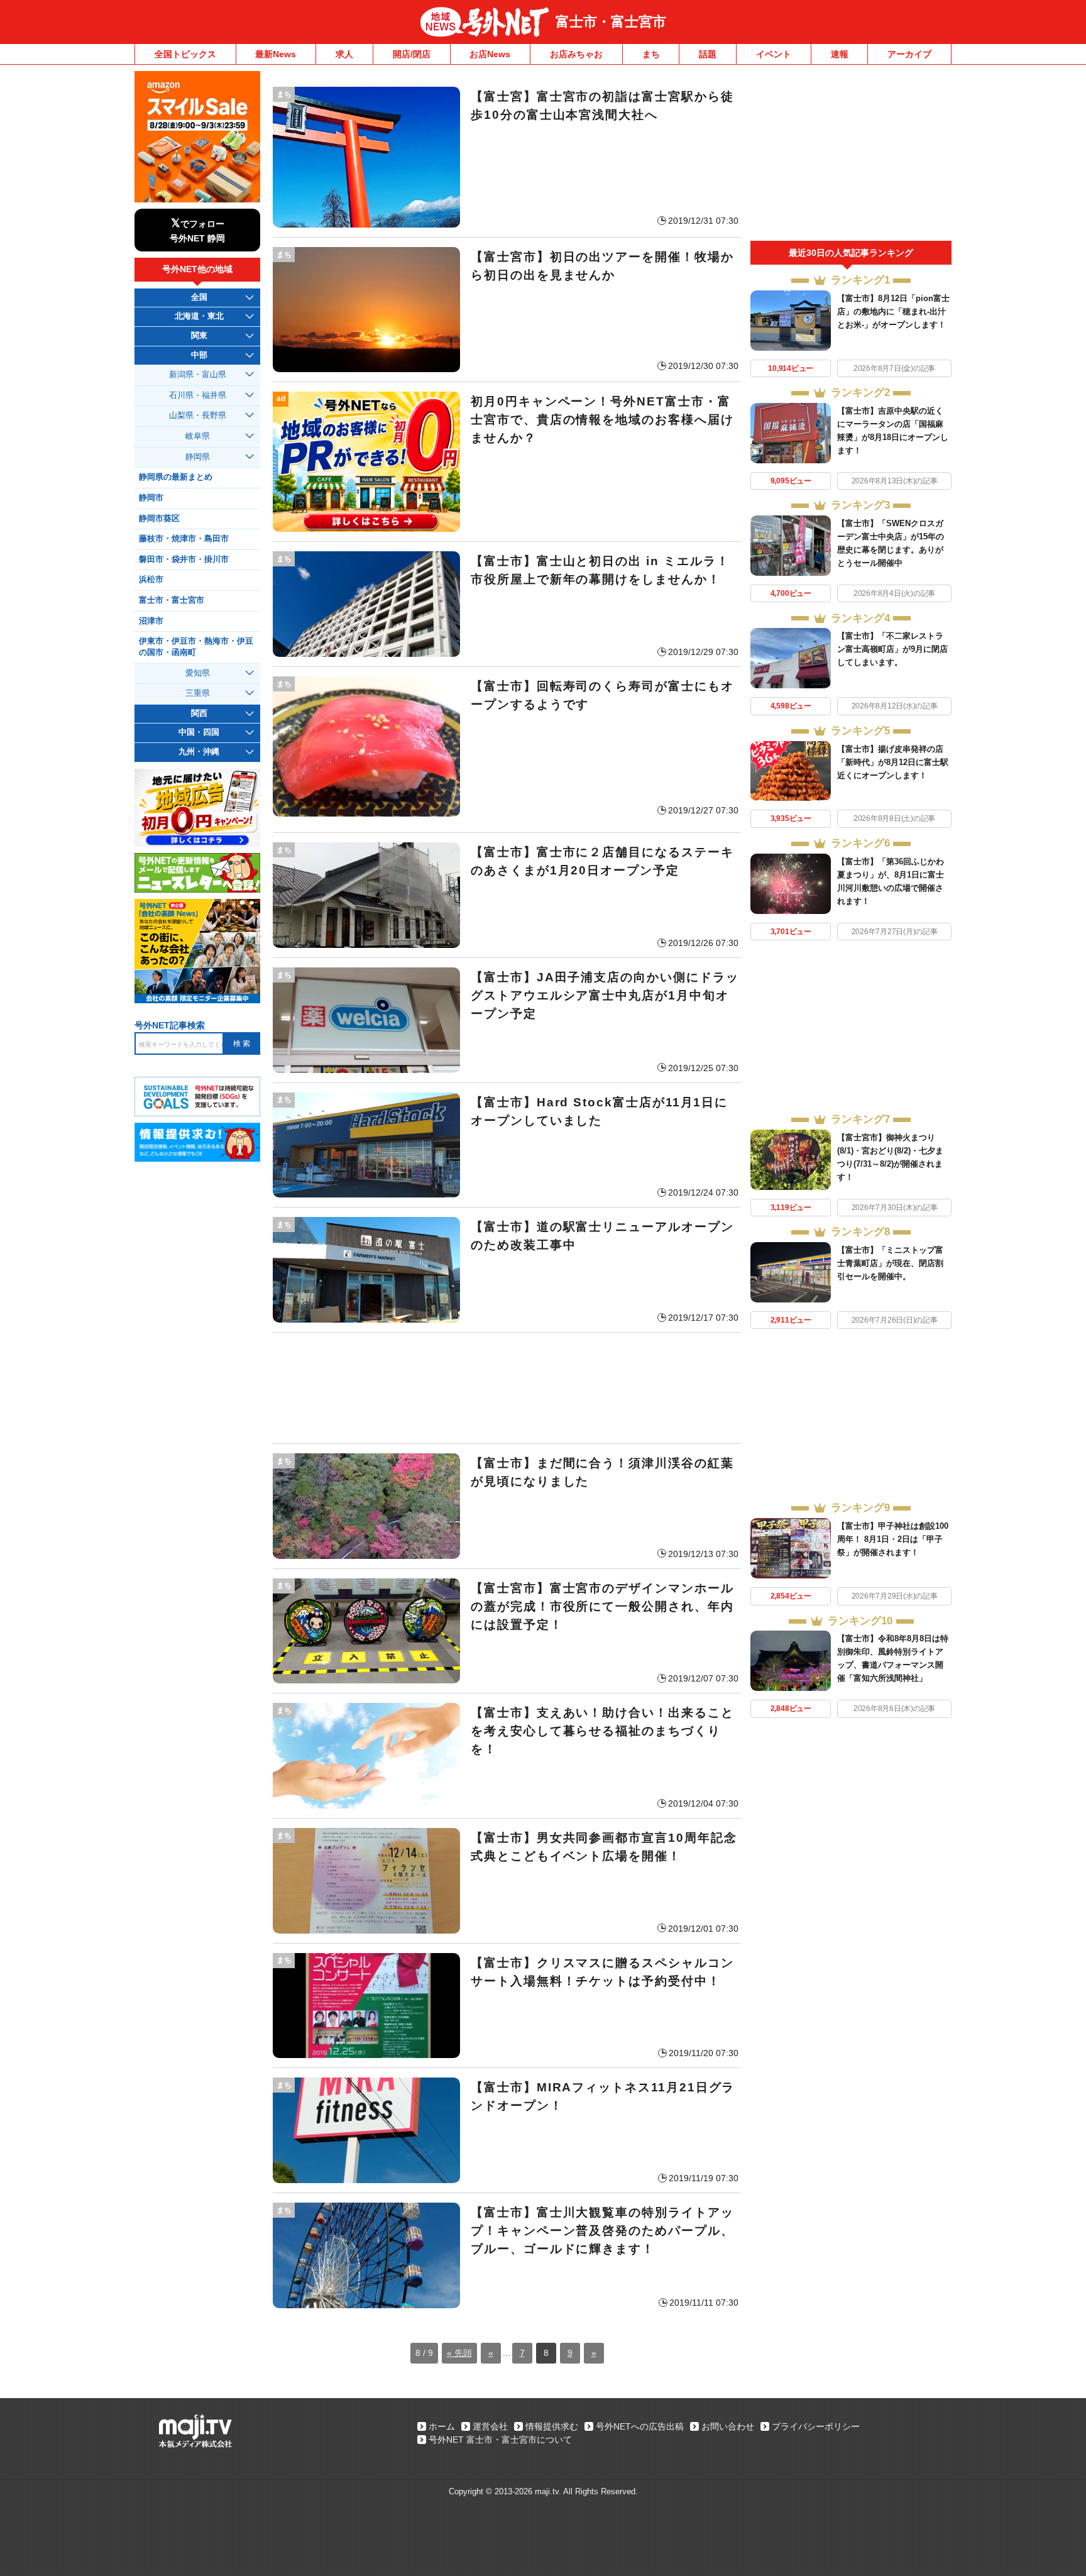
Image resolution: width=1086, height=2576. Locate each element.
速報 (840, 54)
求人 (344, 54)
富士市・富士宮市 (611, 22)
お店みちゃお (576, 54)
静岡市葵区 (159, 519)
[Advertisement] (507, 1388)
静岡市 (151, 498)
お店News (490, 54)
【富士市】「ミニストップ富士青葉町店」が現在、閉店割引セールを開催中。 (890, 1263)
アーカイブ (909, 54)
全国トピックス (185, 54)
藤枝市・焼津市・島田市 (184, 539)
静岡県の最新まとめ (176, 477)
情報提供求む (552, 2426)
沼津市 (151, 621)
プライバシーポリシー (816, 2426)
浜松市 (151, 580)
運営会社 (490, 2426)
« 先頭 (459, 2353)
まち (651, 54)
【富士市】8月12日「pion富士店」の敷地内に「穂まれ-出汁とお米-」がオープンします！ (893, 311)
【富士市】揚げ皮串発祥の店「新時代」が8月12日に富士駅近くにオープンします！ (893, 762)
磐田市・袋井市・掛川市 (184, 559)
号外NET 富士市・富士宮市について (500, 2440)
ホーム (442, 2426)
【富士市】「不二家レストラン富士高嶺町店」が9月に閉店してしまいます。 (892, 649)
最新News (276, 54)
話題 (708, 54)
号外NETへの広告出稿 (640, 2426)
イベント (774, 54)
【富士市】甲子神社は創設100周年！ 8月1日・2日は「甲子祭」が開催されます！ (893, 1539)
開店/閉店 (412, 54)
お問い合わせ (728, 2426)
